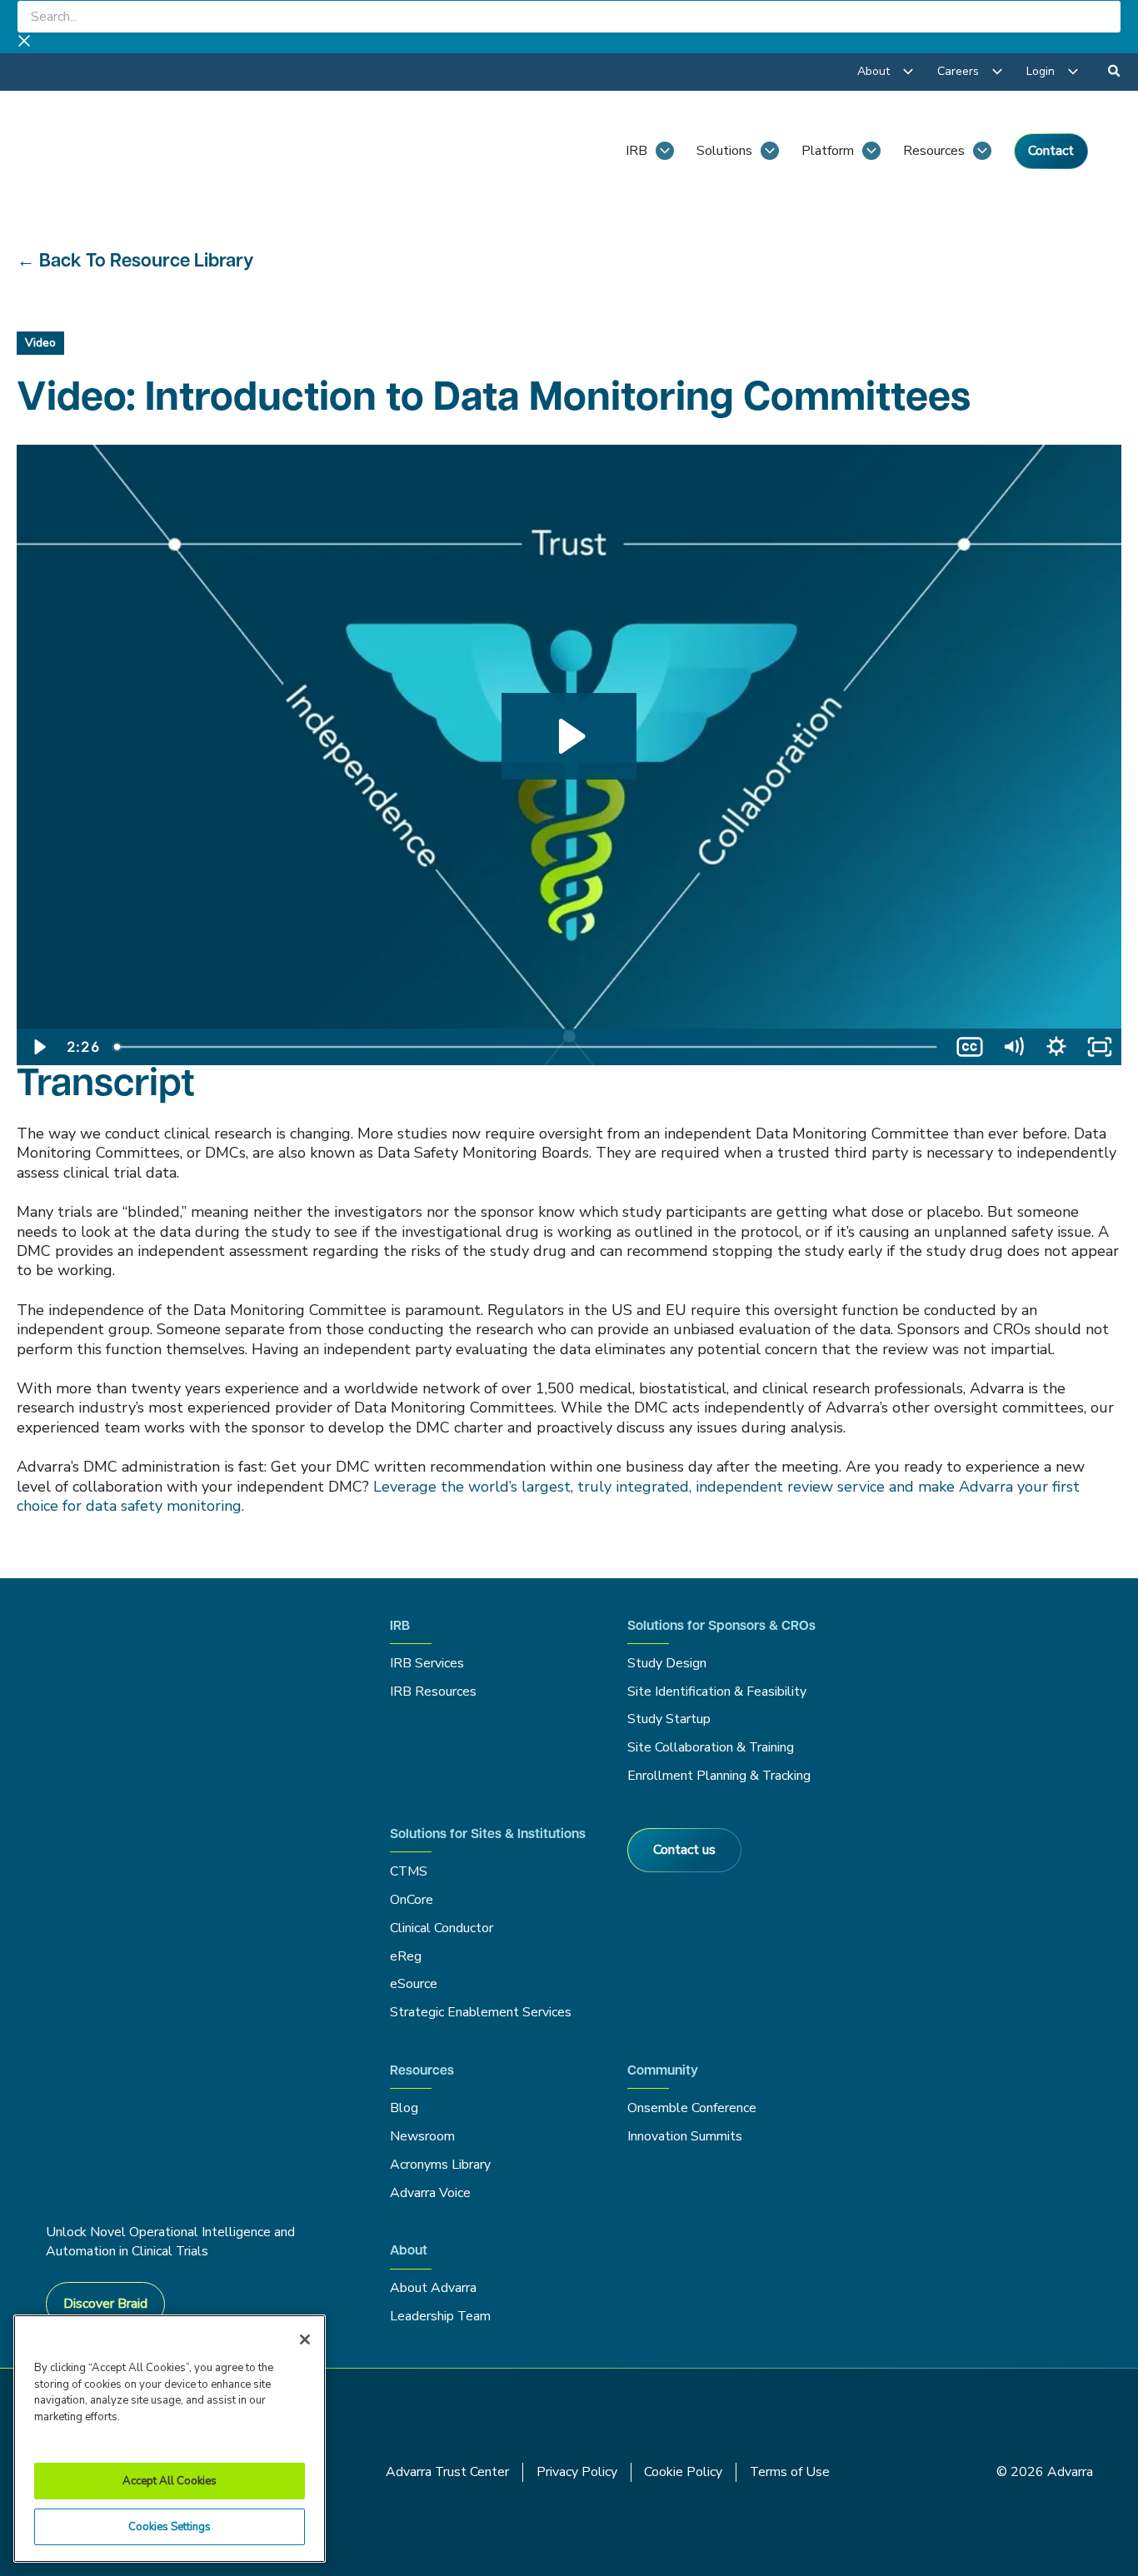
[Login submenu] (1073, 72)
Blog (404, 2108)
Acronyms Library (440, 2165)
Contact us (684, 1850)
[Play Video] (38, 1047)
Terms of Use (790, 2472)
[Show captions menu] (970, 1047)
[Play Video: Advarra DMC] (569, 736)
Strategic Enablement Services (481, 2012)
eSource (414, 1984)
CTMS (409, 1871)
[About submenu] (908, 72)
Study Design (667, 1663)
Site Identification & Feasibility (717, 1692)
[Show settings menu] (1056, 1047)
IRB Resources (433, 1692)
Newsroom (422, 2136)
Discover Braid (105, 2304)
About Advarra (433, 2288)
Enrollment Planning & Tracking (719, 1776)
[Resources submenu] (982, 151)
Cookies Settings (170, 2527)
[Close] (305, 2339)
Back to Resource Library (146, 262)
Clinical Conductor (442, 1928)
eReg (406, 1956)
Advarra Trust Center (447, 2472)
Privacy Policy (577, 2472)
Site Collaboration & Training (711, 1747)
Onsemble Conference (692, 2108)
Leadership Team (440, 2316)
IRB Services (429, 1663)
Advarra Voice (430, 2193)
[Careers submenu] (997, 72)
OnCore (412, 1900)
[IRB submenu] (665, 151)
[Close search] (24, 43)
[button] (1115, 73)
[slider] (527, 1047)
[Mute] (1013, 1047)
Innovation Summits (685, 2136)
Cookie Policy (683, 2472)
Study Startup (669, 1719)
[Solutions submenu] (770, 151)
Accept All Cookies (170, 2481)
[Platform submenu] (871, 151)
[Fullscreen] (1100, 1047)
